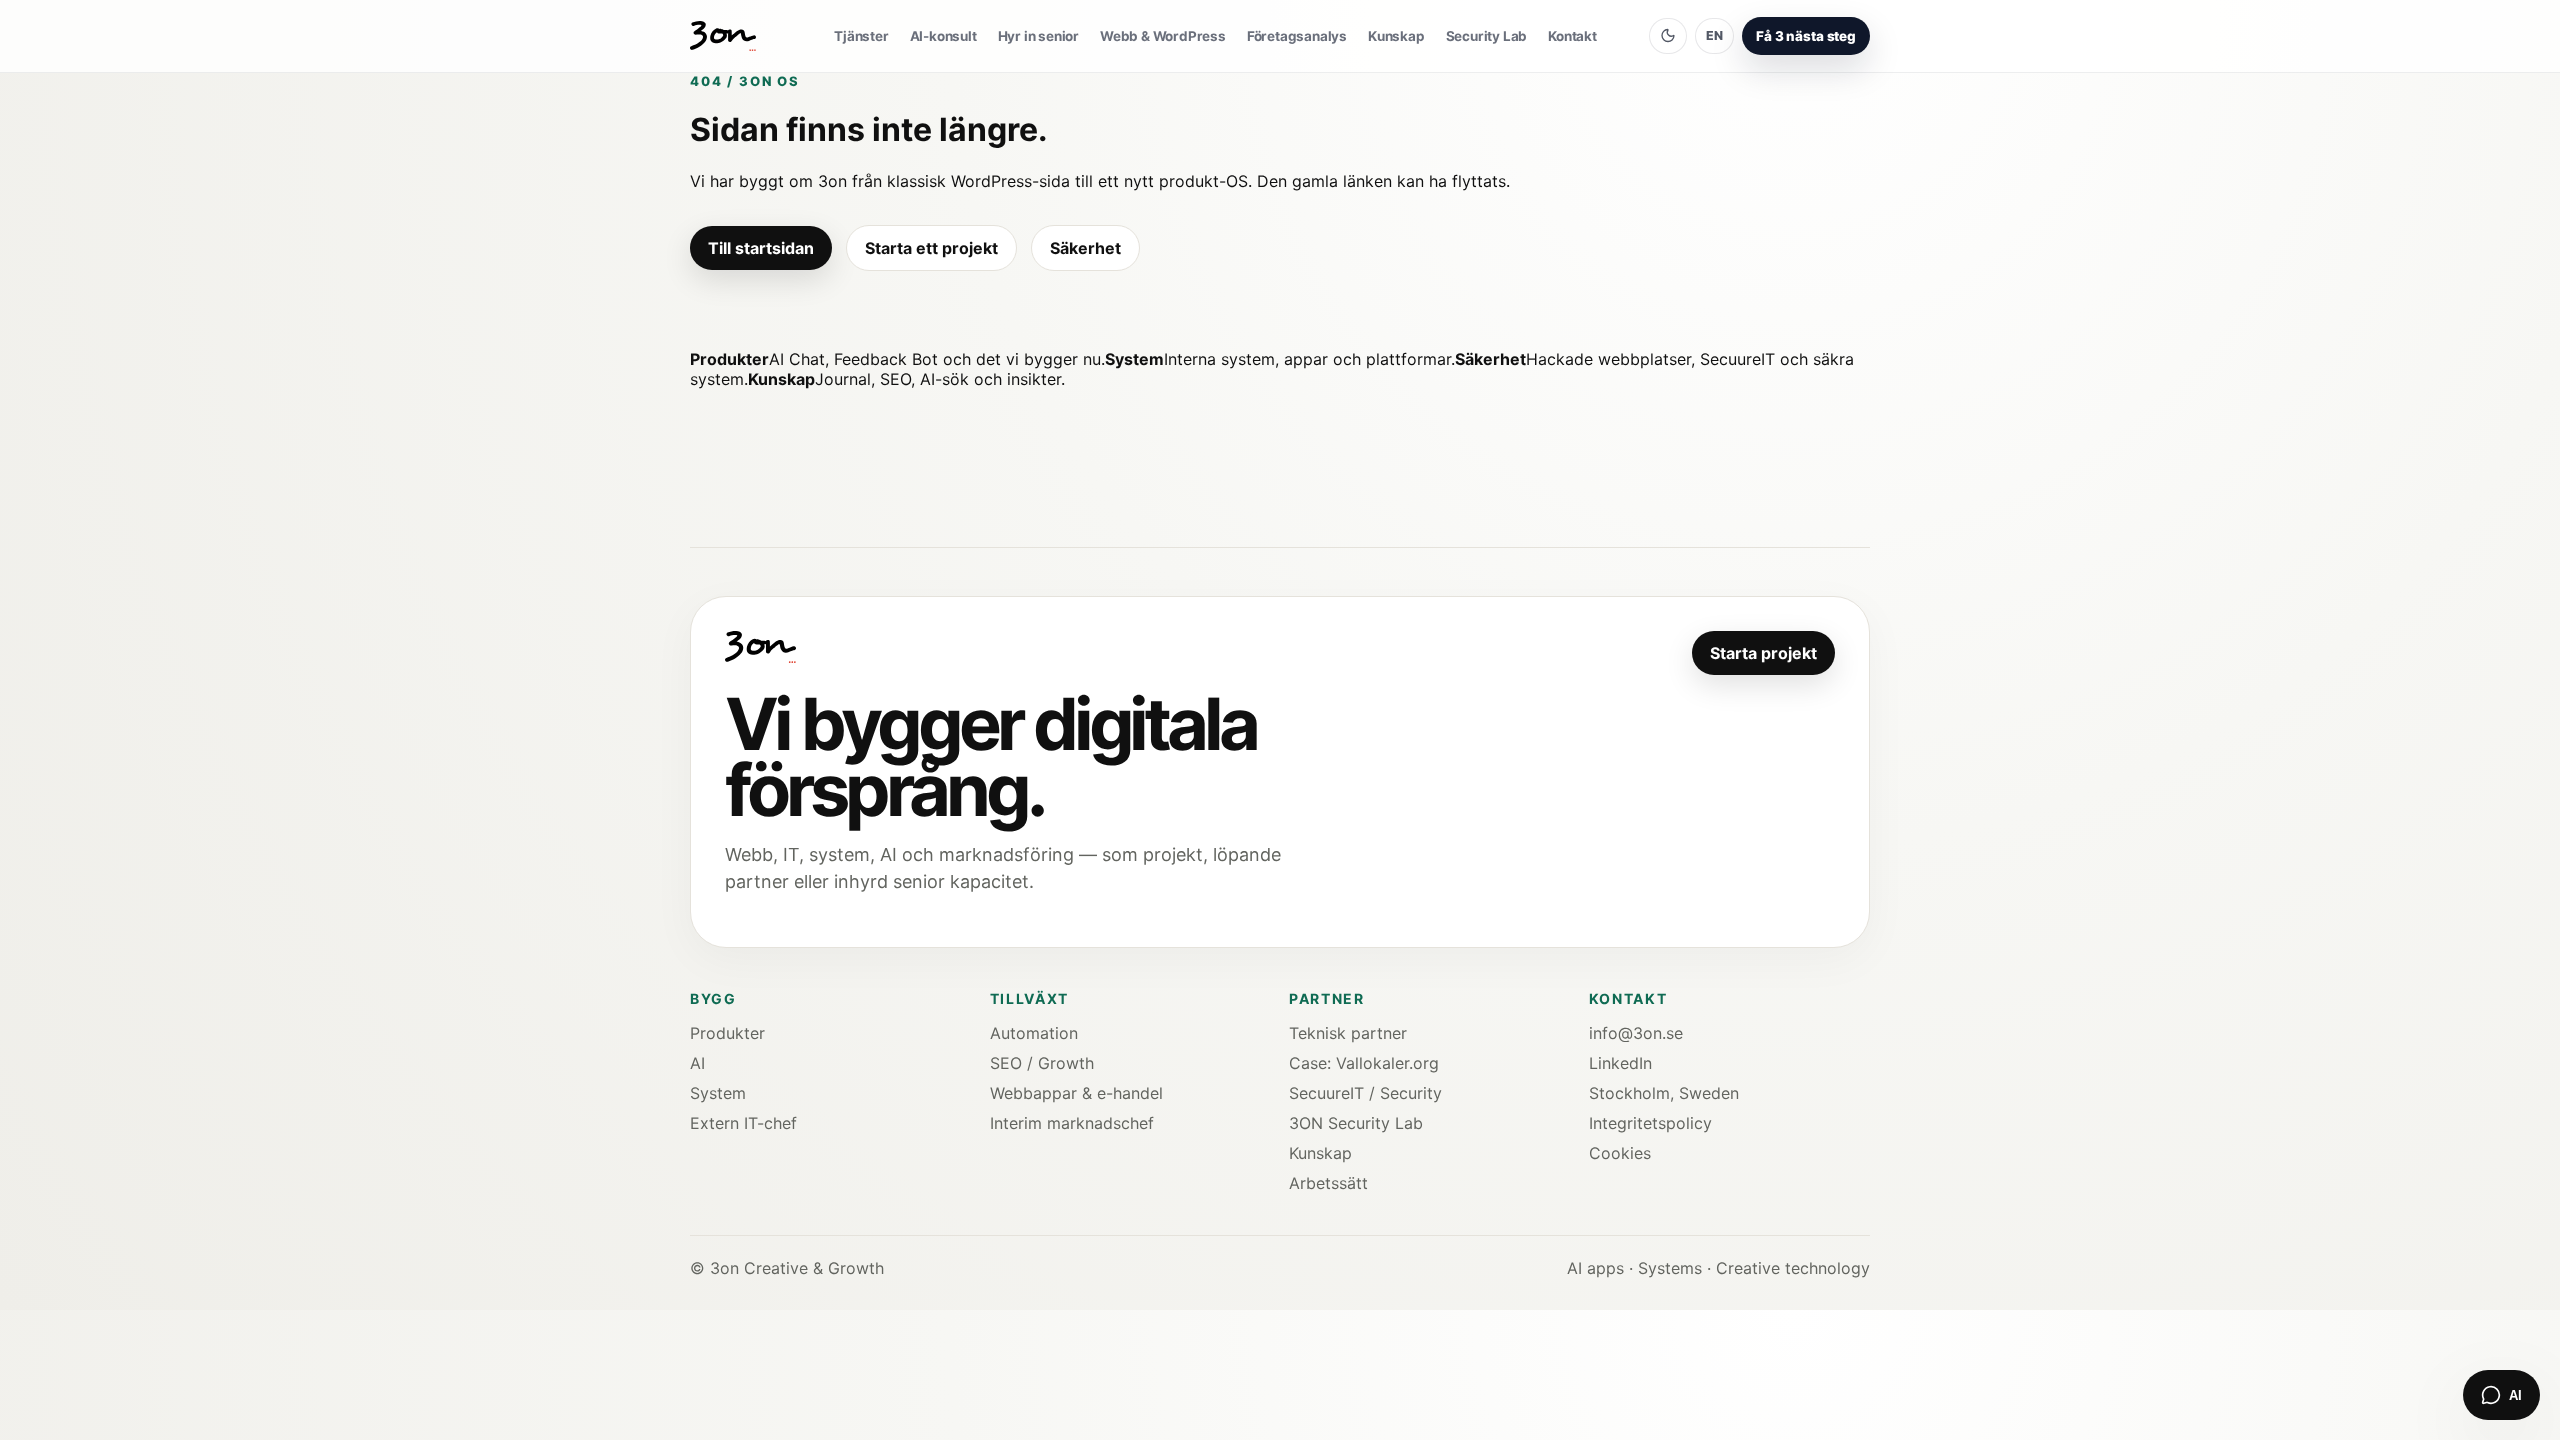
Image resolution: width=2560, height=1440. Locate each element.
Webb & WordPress (1163, 36)
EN (1714, 35)
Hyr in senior (1038, 36)
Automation (1034, 1033)
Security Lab (1487, 36)
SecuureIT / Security (1365, 1093)
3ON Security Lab (1356, 1123)
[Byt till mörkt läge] (1668, 36)
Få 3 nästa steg (1806, 36)
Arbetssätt (1328, 1183)
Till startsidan (761, 248)
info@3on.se (1636, 1033)
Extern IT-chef (743, 1123)
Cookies (1620, 1153)
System (718, 1093)
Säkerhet (1085, 248)
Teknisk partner (1348, 1033)
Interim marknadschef (1072, 1123)
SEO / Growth (1042, 1063)
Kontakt (1572, 36)
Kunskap (1396, 36)
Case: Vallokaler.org (1364, 1063)
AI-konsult (943, 36)
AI (697, 1063)
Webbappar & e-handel (1076, 1093)
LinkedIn (1620, 1063)
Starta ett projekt (931, 248)
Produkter (727, 1033)
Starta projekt (1763, 653)
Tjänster (861, 36)
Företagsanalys (1297, 36)
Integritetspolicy (1650, 1123)
